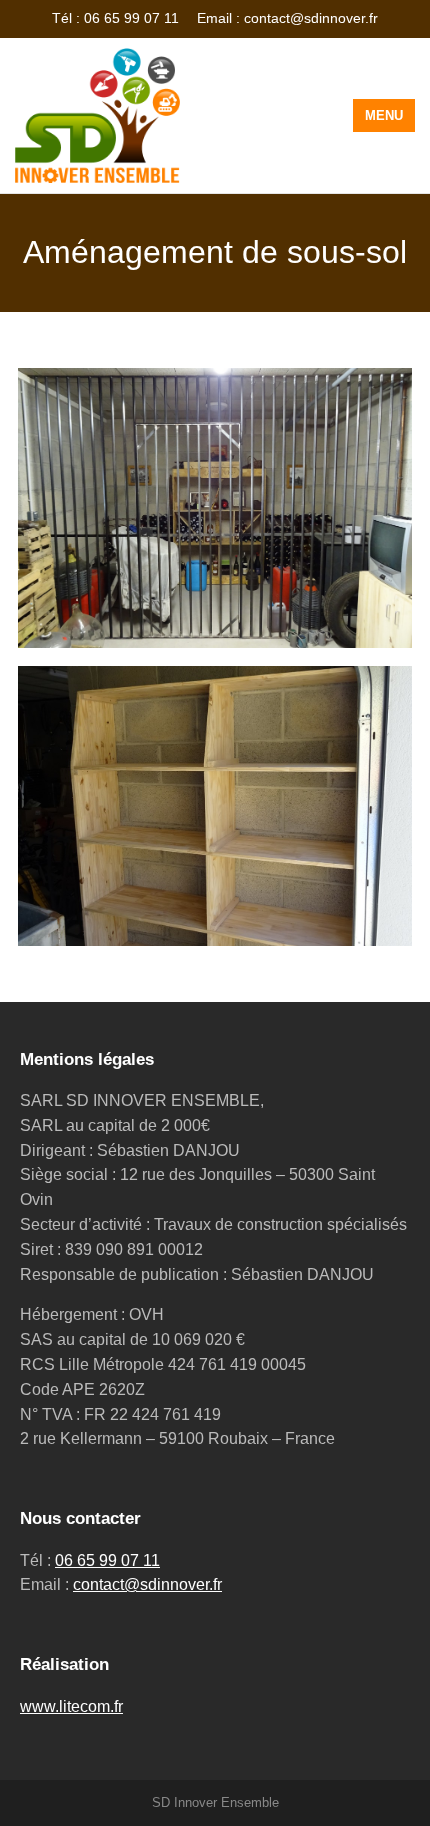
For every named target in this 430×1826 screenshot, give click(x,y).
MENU (384, 115)
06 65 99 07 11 (107, 1560)
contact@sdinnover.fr (147, 1584)
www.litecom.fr (71, 1706)
